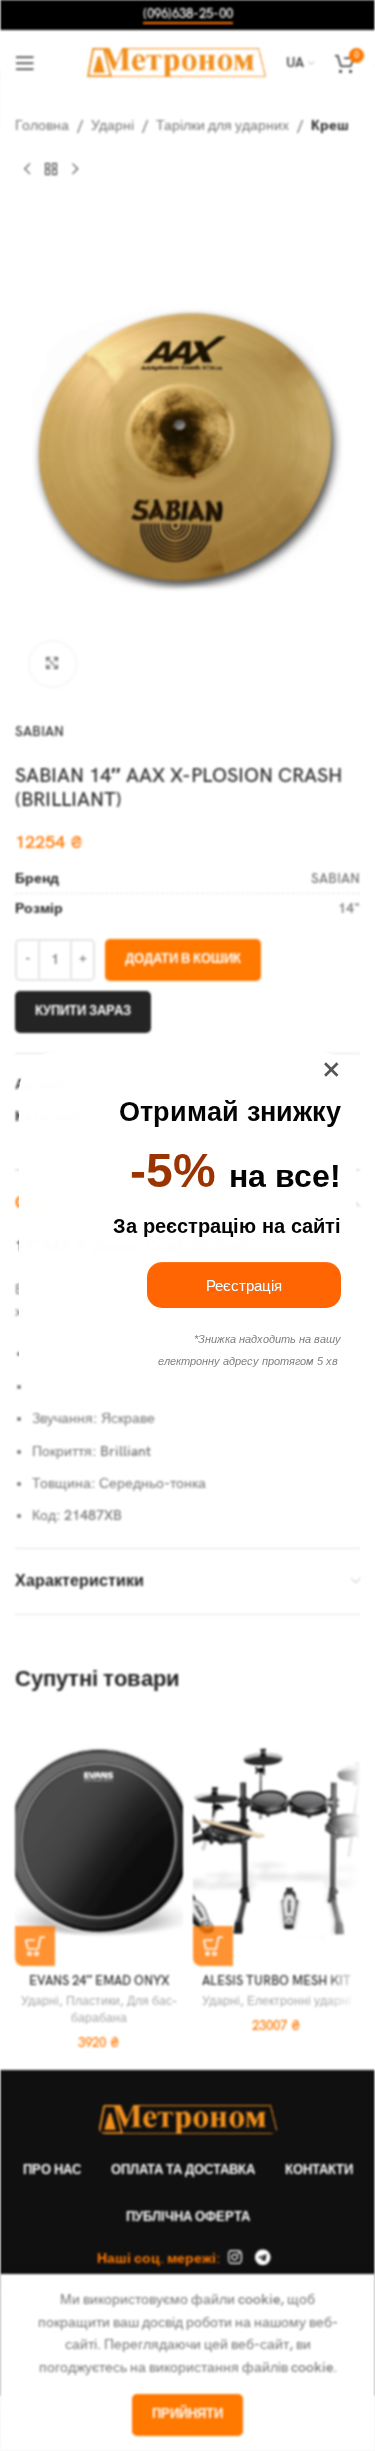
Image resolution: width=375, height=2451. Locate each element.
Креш (330, 125)
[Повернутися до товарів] (51, 169)
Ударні (112, 125)
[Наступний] (75, 169)
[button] (35, 1946)
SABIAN (39, 731)
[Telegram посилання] (263, 2259)
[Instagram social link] (234, 2259)
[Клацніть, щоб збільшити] (52, 664)
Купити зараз (83, 1011)
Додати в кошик (183, 959)
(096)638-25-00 (188, 14)
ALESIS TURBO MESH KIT (276, 1981)
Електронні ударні (299, 2001)
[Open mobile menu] (25, 63)
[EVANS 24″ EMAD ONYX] (99, 1841)
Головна (42, 125)
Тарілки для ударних (222, 125)
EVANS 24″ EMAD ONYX (99, 1981)
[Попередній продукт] (27, 169)
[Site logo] (176, 61)
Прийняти (187, 2414)
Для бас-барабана (124, 2010)
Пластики (93, 2001)
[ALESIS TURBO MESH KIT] (277, 1841)
